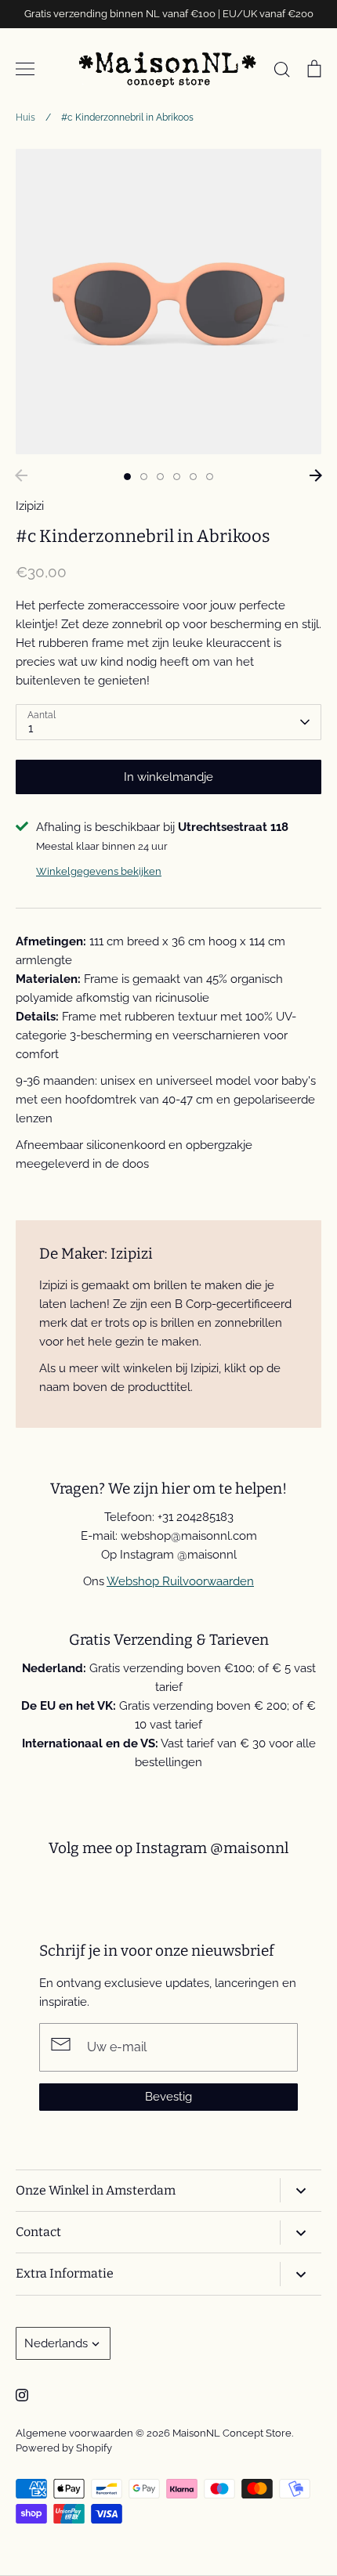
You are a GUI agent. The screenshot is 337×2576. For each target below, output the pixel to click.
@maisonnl (249, 1848)
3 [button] (160, 477)
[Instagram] (22, 2395)
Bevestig (168, 2097)
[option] (168, 302)
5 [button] (193, 477)
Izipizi (30, 506)
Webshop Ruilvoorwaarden (180, 1581)
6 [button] (210, 477)
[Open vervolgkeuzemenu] (301, 2190)
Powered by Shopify (64, 2448)
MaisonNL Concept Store (232, 2433)
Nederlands (56, 2343)
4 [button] (177, 477)
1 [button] (127, 477)
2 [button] (144, 477)
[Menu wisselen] (25, 69)
